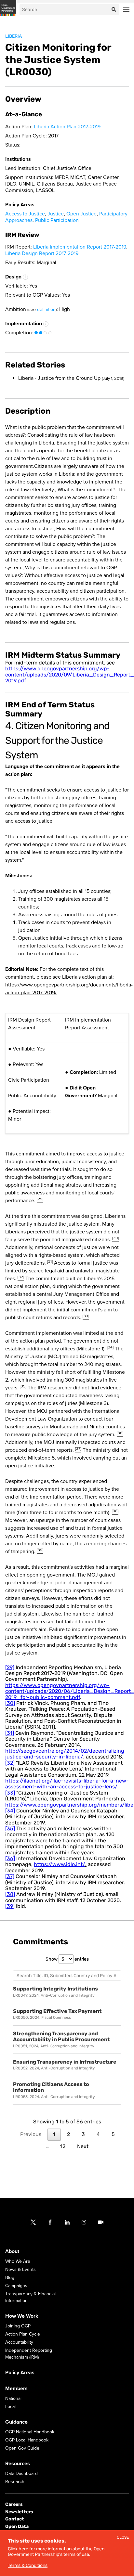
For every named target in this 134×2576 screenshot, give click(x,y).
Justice (56, 214)
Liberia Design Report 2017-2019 (42, 253)
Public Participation (57, 220)
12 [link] (63, 2146)
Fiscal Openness (56, 2017)
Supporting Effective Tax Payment (57, 2011)
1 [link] (54, 2134)
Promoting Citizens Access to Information (51, 2087)
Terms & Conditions (28, 2565)
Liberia (13, 36)
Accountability (19, 2343)
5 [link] (113, 2134)
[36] (10, 1858)
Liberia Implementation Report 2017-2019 (80, 247)
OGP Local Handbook (27, 2440)
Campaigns (16, 2286)
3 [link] (83, 2134)
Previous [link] (31, 2134)
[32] (10, 1763)
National (13, 2399)
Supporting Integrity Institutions (55, 1989)
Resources (18, 2464)
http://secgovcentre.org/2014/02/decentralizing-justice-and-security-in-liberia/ (66, 1754)
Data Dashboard (21, 2474)
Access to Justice (25, 214)
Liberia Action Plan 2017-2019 (67, 127)
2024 (34, 1995)
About (12, 2252)
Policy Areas (20, 2373)
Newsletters (19, 2512)
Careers (14, 2505)
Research (15, 2482)
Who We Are (18, 2262)
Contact (15, 2519)
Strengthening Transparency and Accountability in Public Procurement (61, 2037)
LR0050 (20, 2017)
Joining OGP (18, 2326)
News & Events (20, 2270)
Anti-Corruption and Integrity (68, 1995)
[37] (10, 1876)
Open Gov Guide (22, 2448)
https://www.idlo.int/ (60, 1864)
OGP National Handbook (30, 2432)
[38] (10, 1894)
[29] (10, 1667)
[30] (10, 1703)
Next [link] (83, 2146)
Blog (10, 2278)
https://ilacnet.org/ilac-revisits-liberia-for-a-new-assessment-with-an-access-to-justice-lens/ (67, 1784)
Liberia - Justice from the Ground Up (71, 378)
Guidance (16, 2422)
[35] (10, 1829)
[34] (10, 1811)
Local (10, 2407)
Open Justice (81, 214)
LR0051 (20, 2046)
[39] (10, 1906)
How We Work (22, 2316)
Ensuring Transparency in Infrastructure (65, 2062)
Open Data (17, 2526)
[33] (10, 1793)
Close (123, 2537)
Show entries (67, 1959)
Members (16, 2389)
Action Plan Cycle (23, 2334)
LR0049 (20, 1995)
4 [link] (98, 2134)
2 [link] (68, 2134)
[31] (10, 1733)
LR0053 (20, 2097)
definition (46, 309)
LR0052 (20, 2068)
